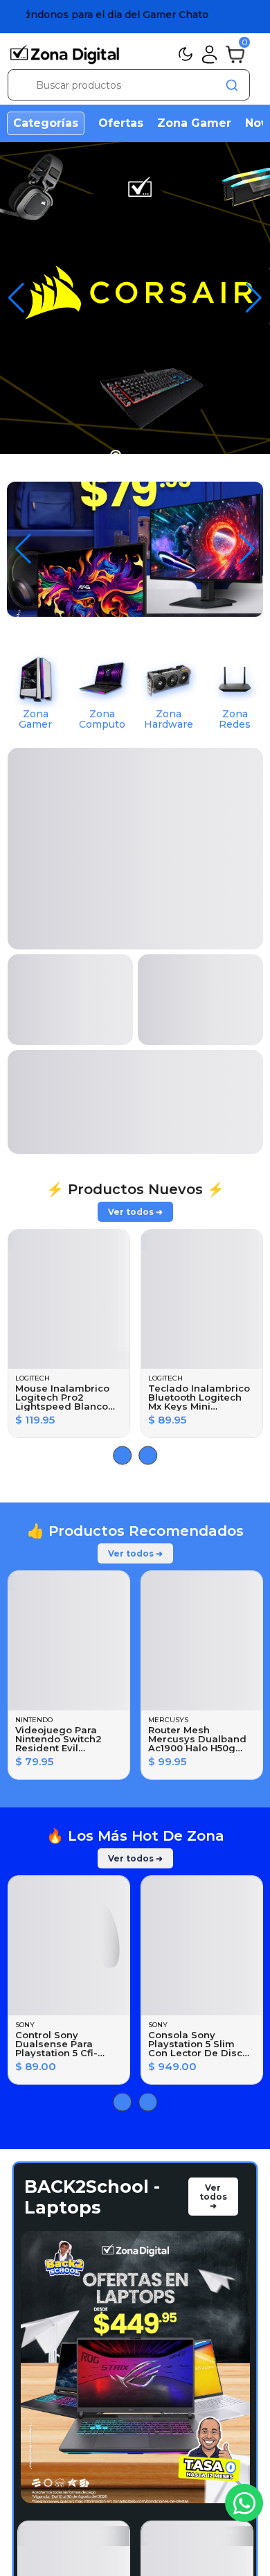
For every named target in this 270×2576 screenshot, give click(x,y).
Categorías (46, 123)
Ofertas (121, 123)
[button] (254, 298)
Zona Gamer (194, 123)
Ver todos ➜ (135, 815)
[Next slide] (122, 1059)
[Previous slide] (148, 1059)
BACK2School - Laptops (92, 1800)
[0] (235, 53)
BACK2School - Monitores (92, 2399)
